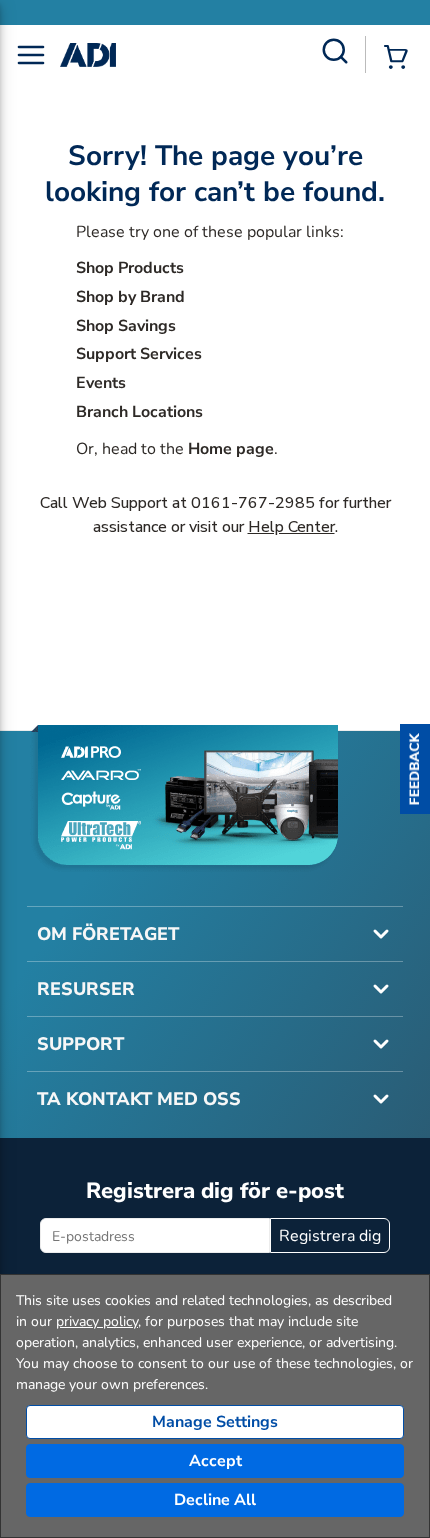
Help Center (291, 527)
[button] (415, 769)
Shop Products (130, 268)
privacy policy (97, 1321)
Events (101, 383)
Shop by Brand (130, 297)
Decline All (215, 1500)
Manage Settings (215, 1422)
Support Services (139, 354)
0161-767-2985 (253, 503)
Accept (215, 1461)
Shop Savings (126, 326)
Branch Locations (139, 412)
